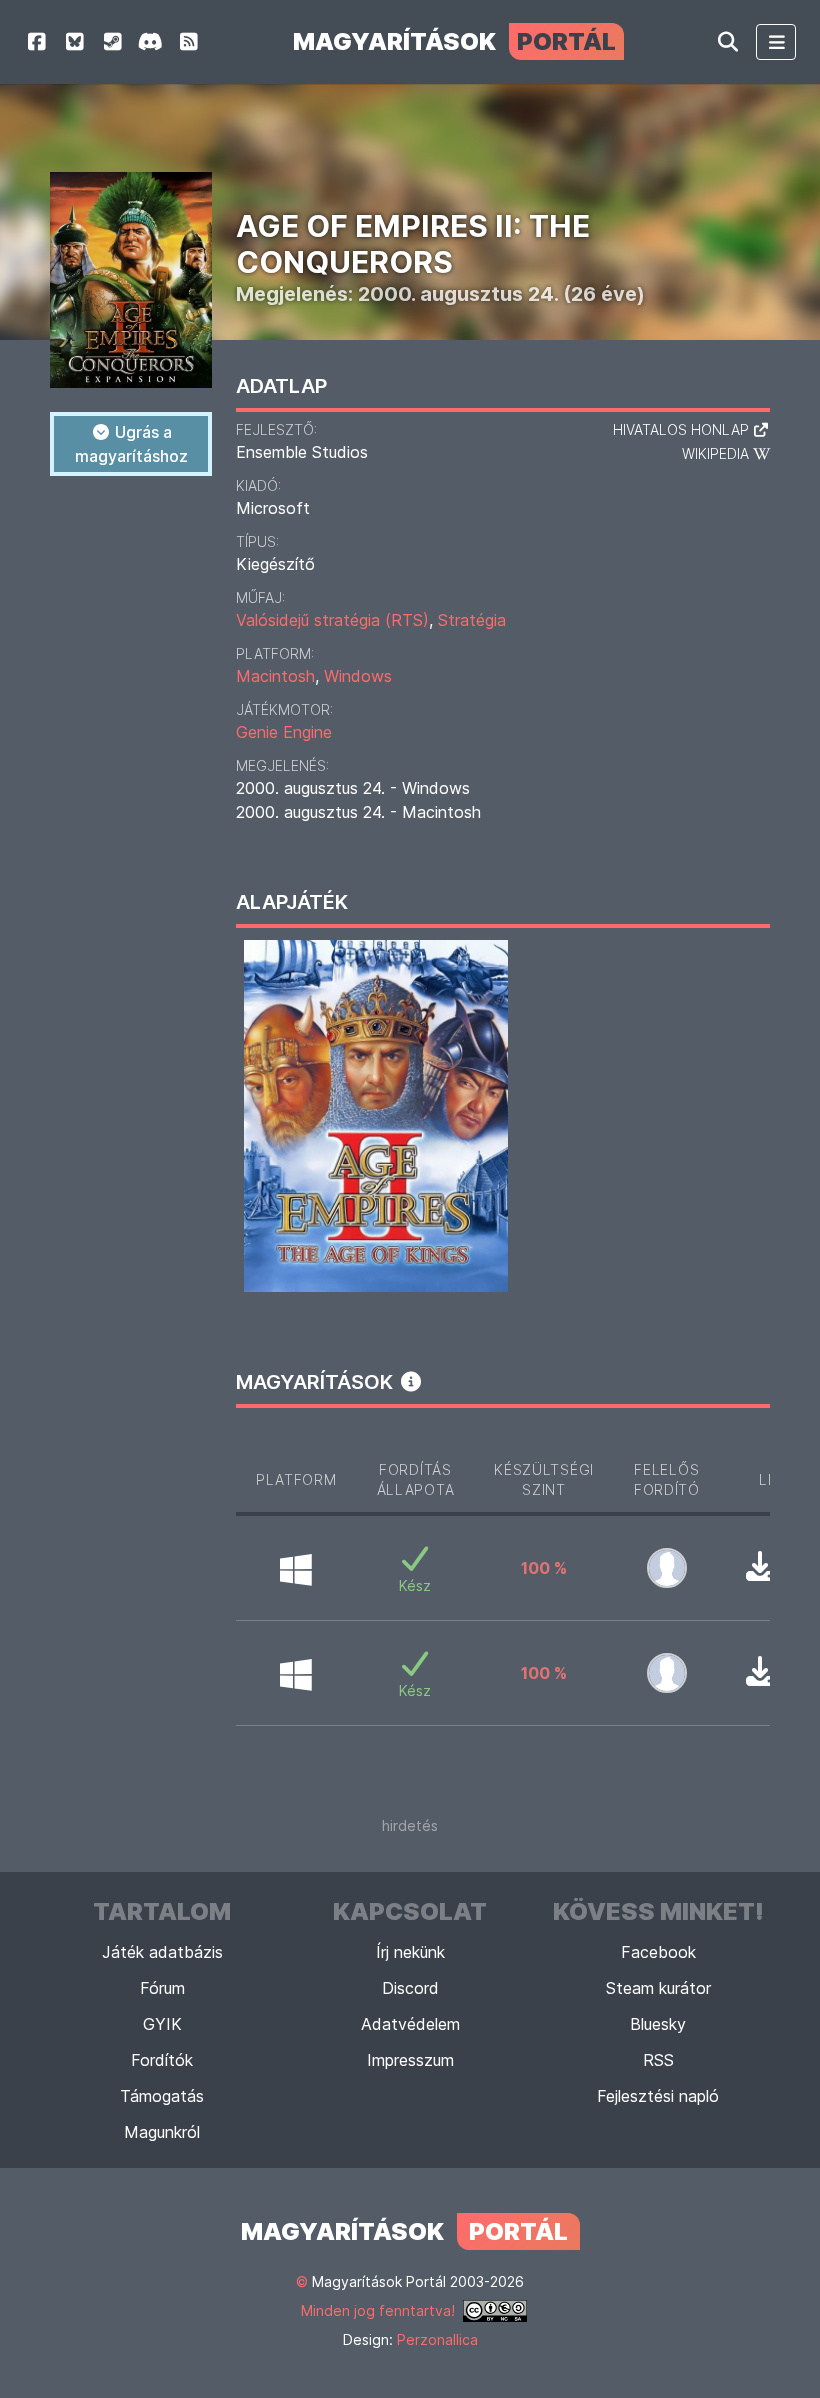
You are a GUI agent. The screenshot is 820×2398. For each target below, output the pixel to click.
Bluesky (658, 2024)
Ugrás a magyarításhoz (131, 444)
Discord (410, 1988)
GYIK (162, 2024)
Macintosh (275, 676)
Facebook (658, 1952)
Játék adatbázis (162, 1952)
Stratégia (472, 620)
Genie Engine (284, 732)
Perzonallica (437, 2339)
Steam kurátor (658, 1988)
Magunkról (162, 2132)
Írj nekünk (410, 1952)
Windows (358, 676)
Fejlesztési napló (658, 2096)
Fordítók (162, 2060)
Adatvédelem (410, 2024)
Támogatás (162, 2096)
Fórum (162, 1988)
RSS (658, 2060)
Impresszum (410, 2060)
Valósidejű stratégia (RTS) (332, 620)
